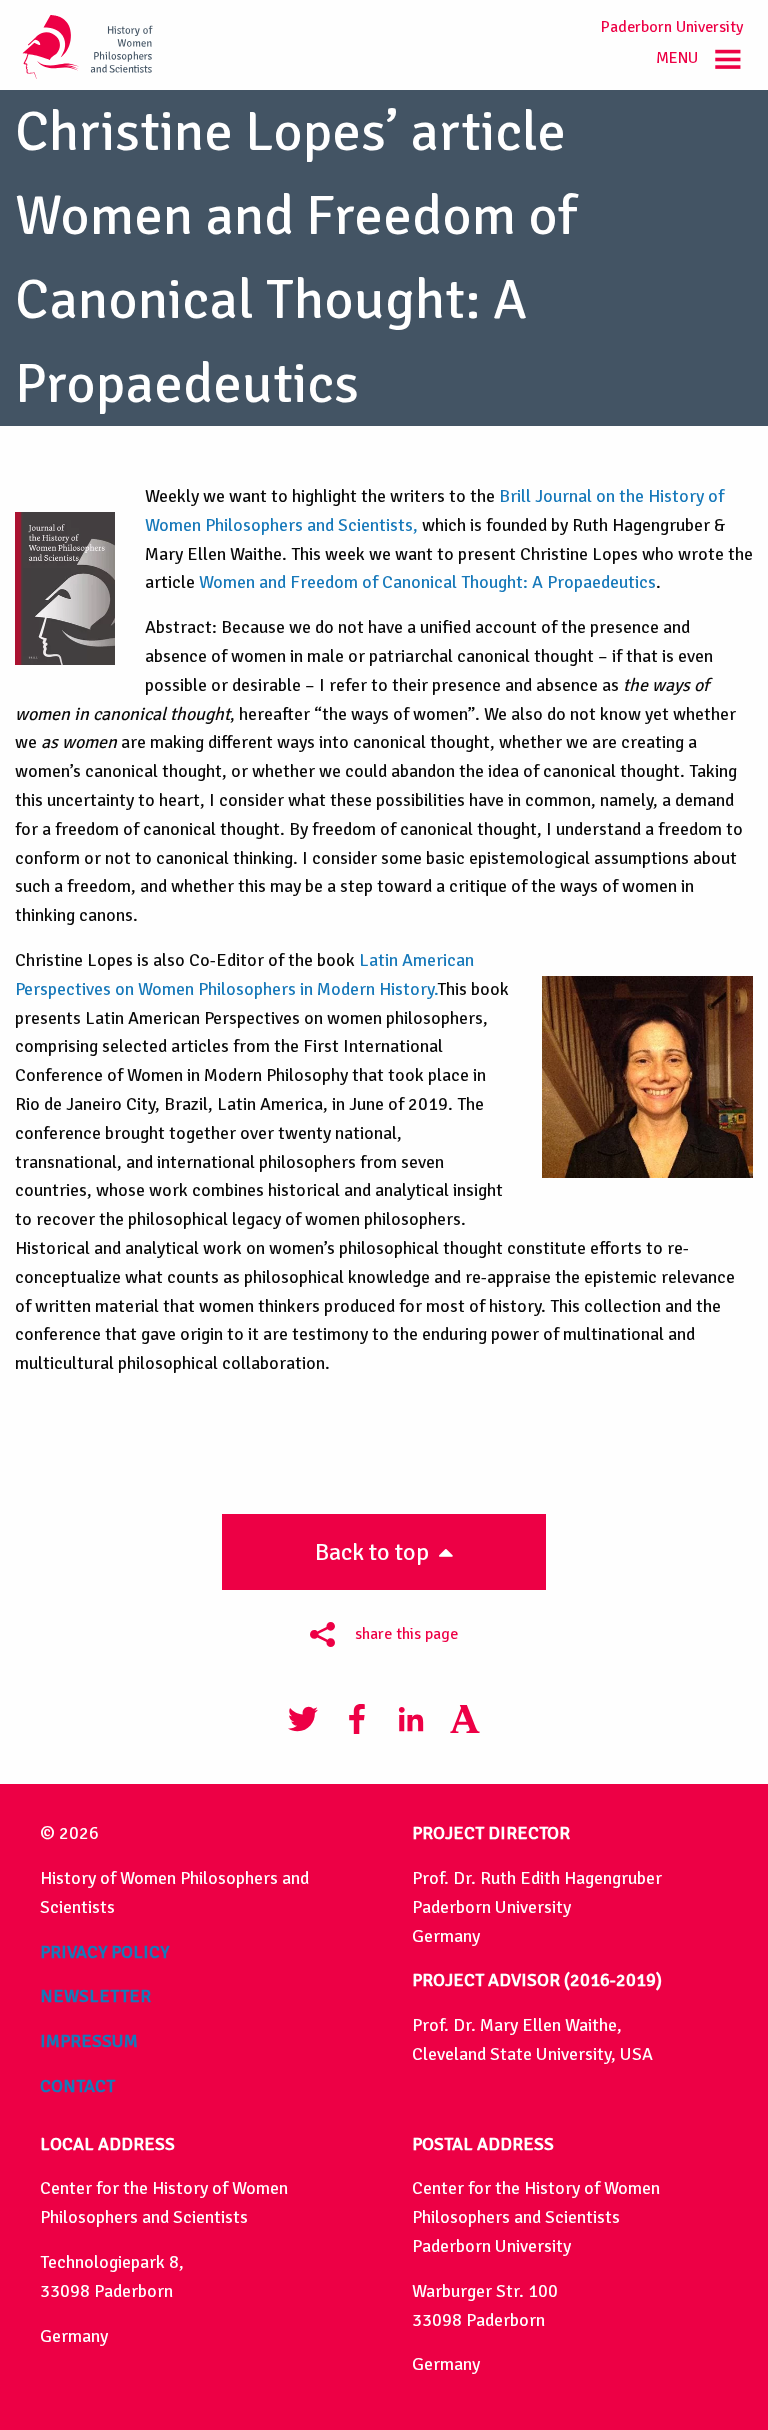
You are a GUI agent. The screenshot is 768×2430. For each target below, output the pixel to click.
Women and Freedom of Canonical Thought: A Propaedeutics (427, 582)
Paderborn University (672, 27)
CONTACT (77, 2086)
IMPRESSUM (89, 2041)
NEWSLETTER (95, 1996)
